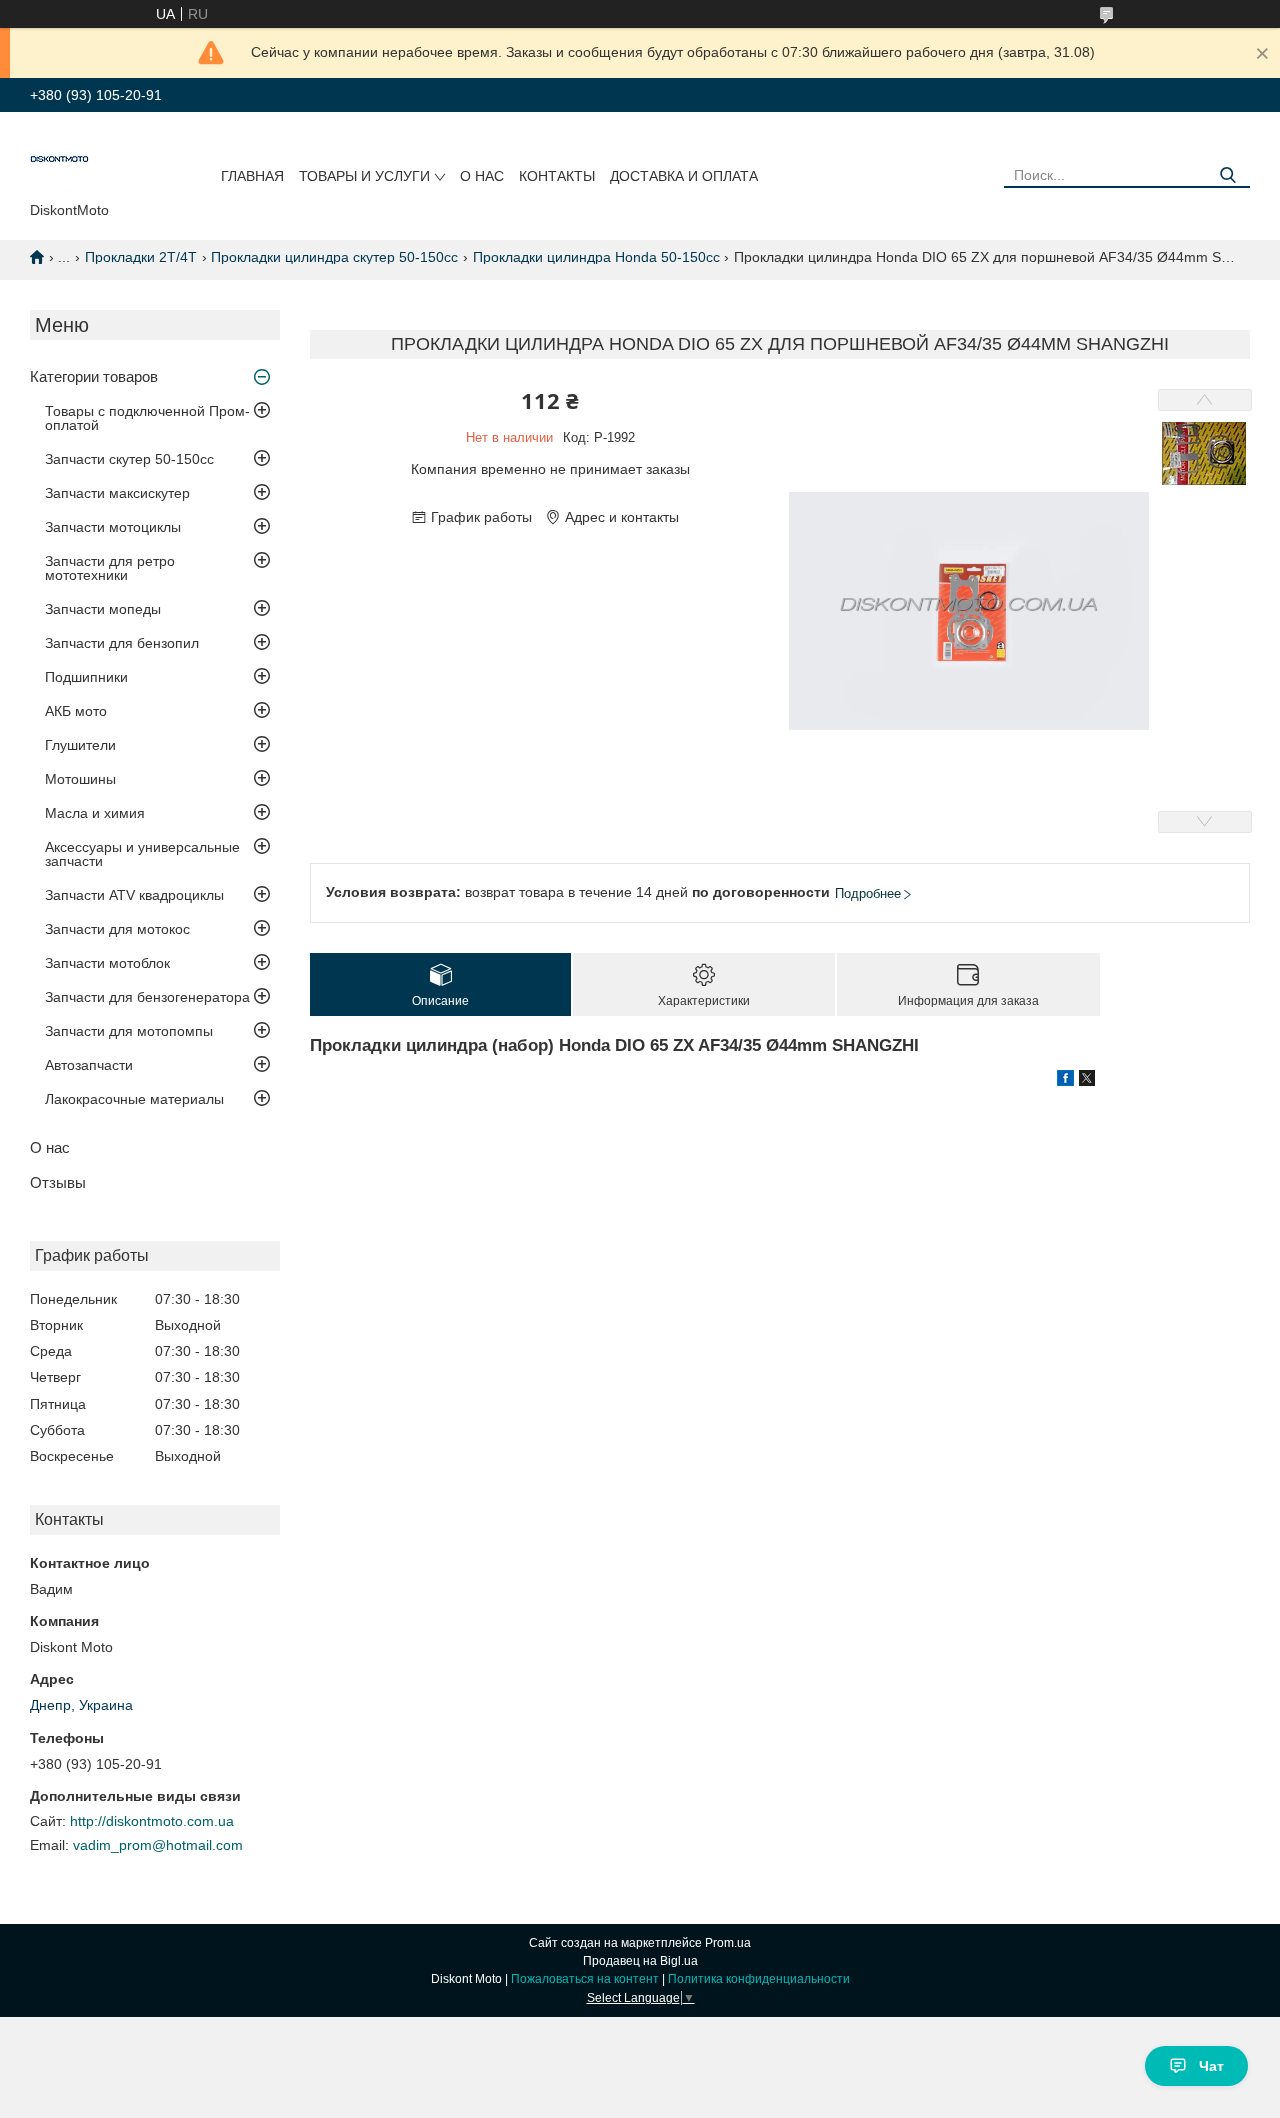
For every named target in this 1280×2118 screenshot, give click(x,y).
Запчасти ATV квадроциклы (134, 895)
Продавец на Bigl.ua (640, 1961)
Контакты (557, 176)
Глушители (80, 745)
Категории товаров (94, 376)
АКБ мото (76, 711)
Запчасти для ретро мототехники (110, 568)
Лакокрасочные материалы (134, 1099)
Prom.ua (728, 1943)
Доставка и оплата (684, 176)
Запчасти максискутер (117, 493)
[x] (1087, 1081)
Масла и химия (95, 813)
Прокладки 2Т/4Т (141, 257)
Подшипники (86, 677)
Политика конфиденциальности (759, 1979)
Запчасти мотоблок (107, 963)
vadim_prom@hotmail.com (158, 1845)
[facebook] (1065, 1081)
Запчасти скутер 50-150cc (129, 459)
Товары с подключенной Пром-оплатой (147, 418)
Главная (252, 176)
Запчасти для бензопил (122, 643)
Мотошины (80, 779)
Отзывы (58, 1182)
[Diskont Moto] (60, 161)
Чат (1211, 2066)
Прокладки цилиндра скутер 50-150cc (334, 257)
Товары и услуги (364, 176)
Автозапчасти (89, 1065)
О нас (482, 176)
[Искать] (1227, 175)
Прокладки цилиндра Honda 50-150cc (596, 257)
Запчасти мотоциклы (113, 527)
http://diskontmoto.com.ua (152, 1821)
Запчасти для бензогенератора (147, 997)
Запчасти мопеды (103, 609)
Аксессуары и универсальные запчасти (142, 854)
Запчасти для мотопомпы (129, 1031)
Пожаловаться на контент (585, 1979)
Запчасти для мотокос (117, 929)
